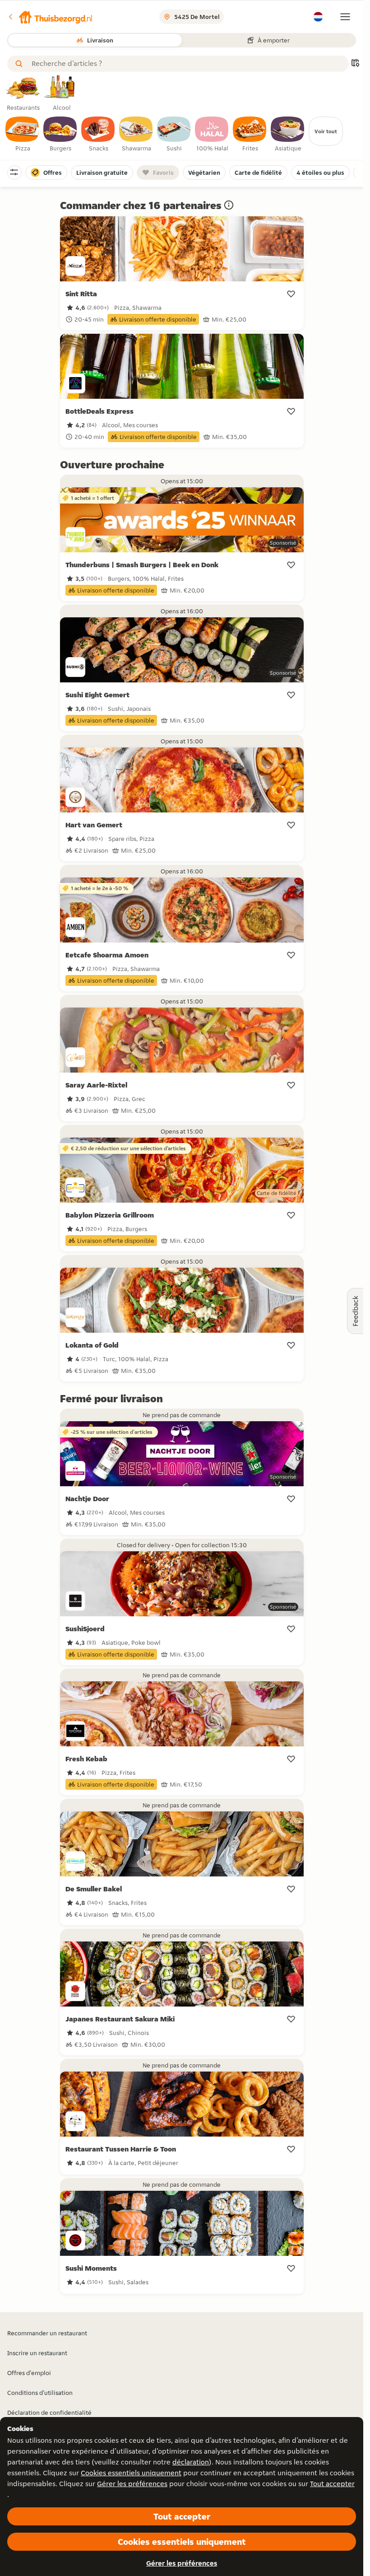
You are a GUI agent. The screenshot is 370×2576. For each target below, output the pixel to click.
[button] (50, 17)
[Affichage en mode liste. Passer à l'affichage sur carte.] (355, 64)
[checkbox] (23, 135)
